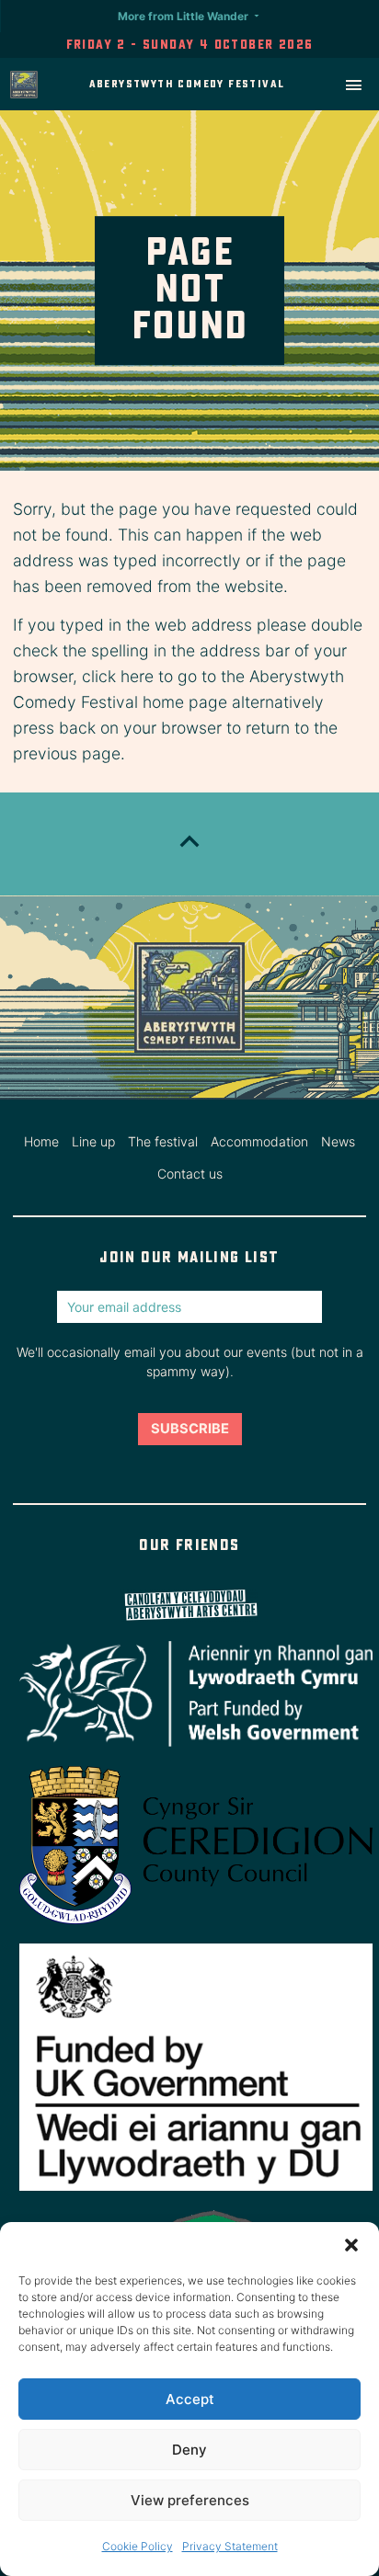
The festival (163, 1141)
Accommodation (259, 1141)
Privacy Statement (230, 2546)
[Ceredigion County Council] (189, 1845)
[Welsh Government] (189, 1694)
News (338, 1141)
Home (41, 1141)
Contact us (190, 1174)
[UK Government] (189, 2067)
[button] (351, 2245)
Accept (190, 2399)
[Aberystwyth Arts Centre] (189, 1606)
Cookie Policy (138, 2546)
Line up (93, 1141)
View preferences (190, 2500)
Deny (189, 2450)
